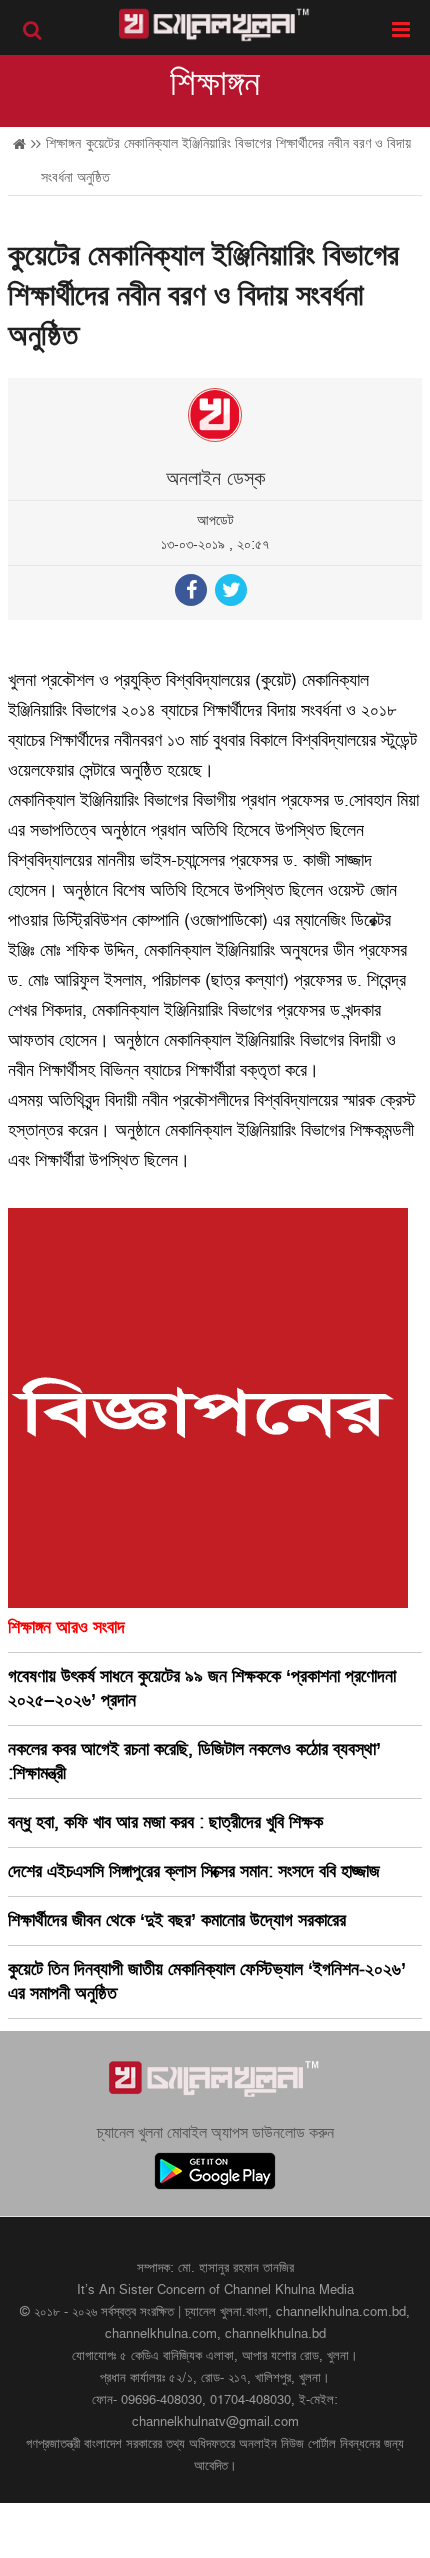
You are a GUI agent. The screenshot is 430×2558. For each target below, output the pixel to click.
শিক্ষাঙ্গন (215, 84)
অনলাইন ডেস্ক (215, 479)
